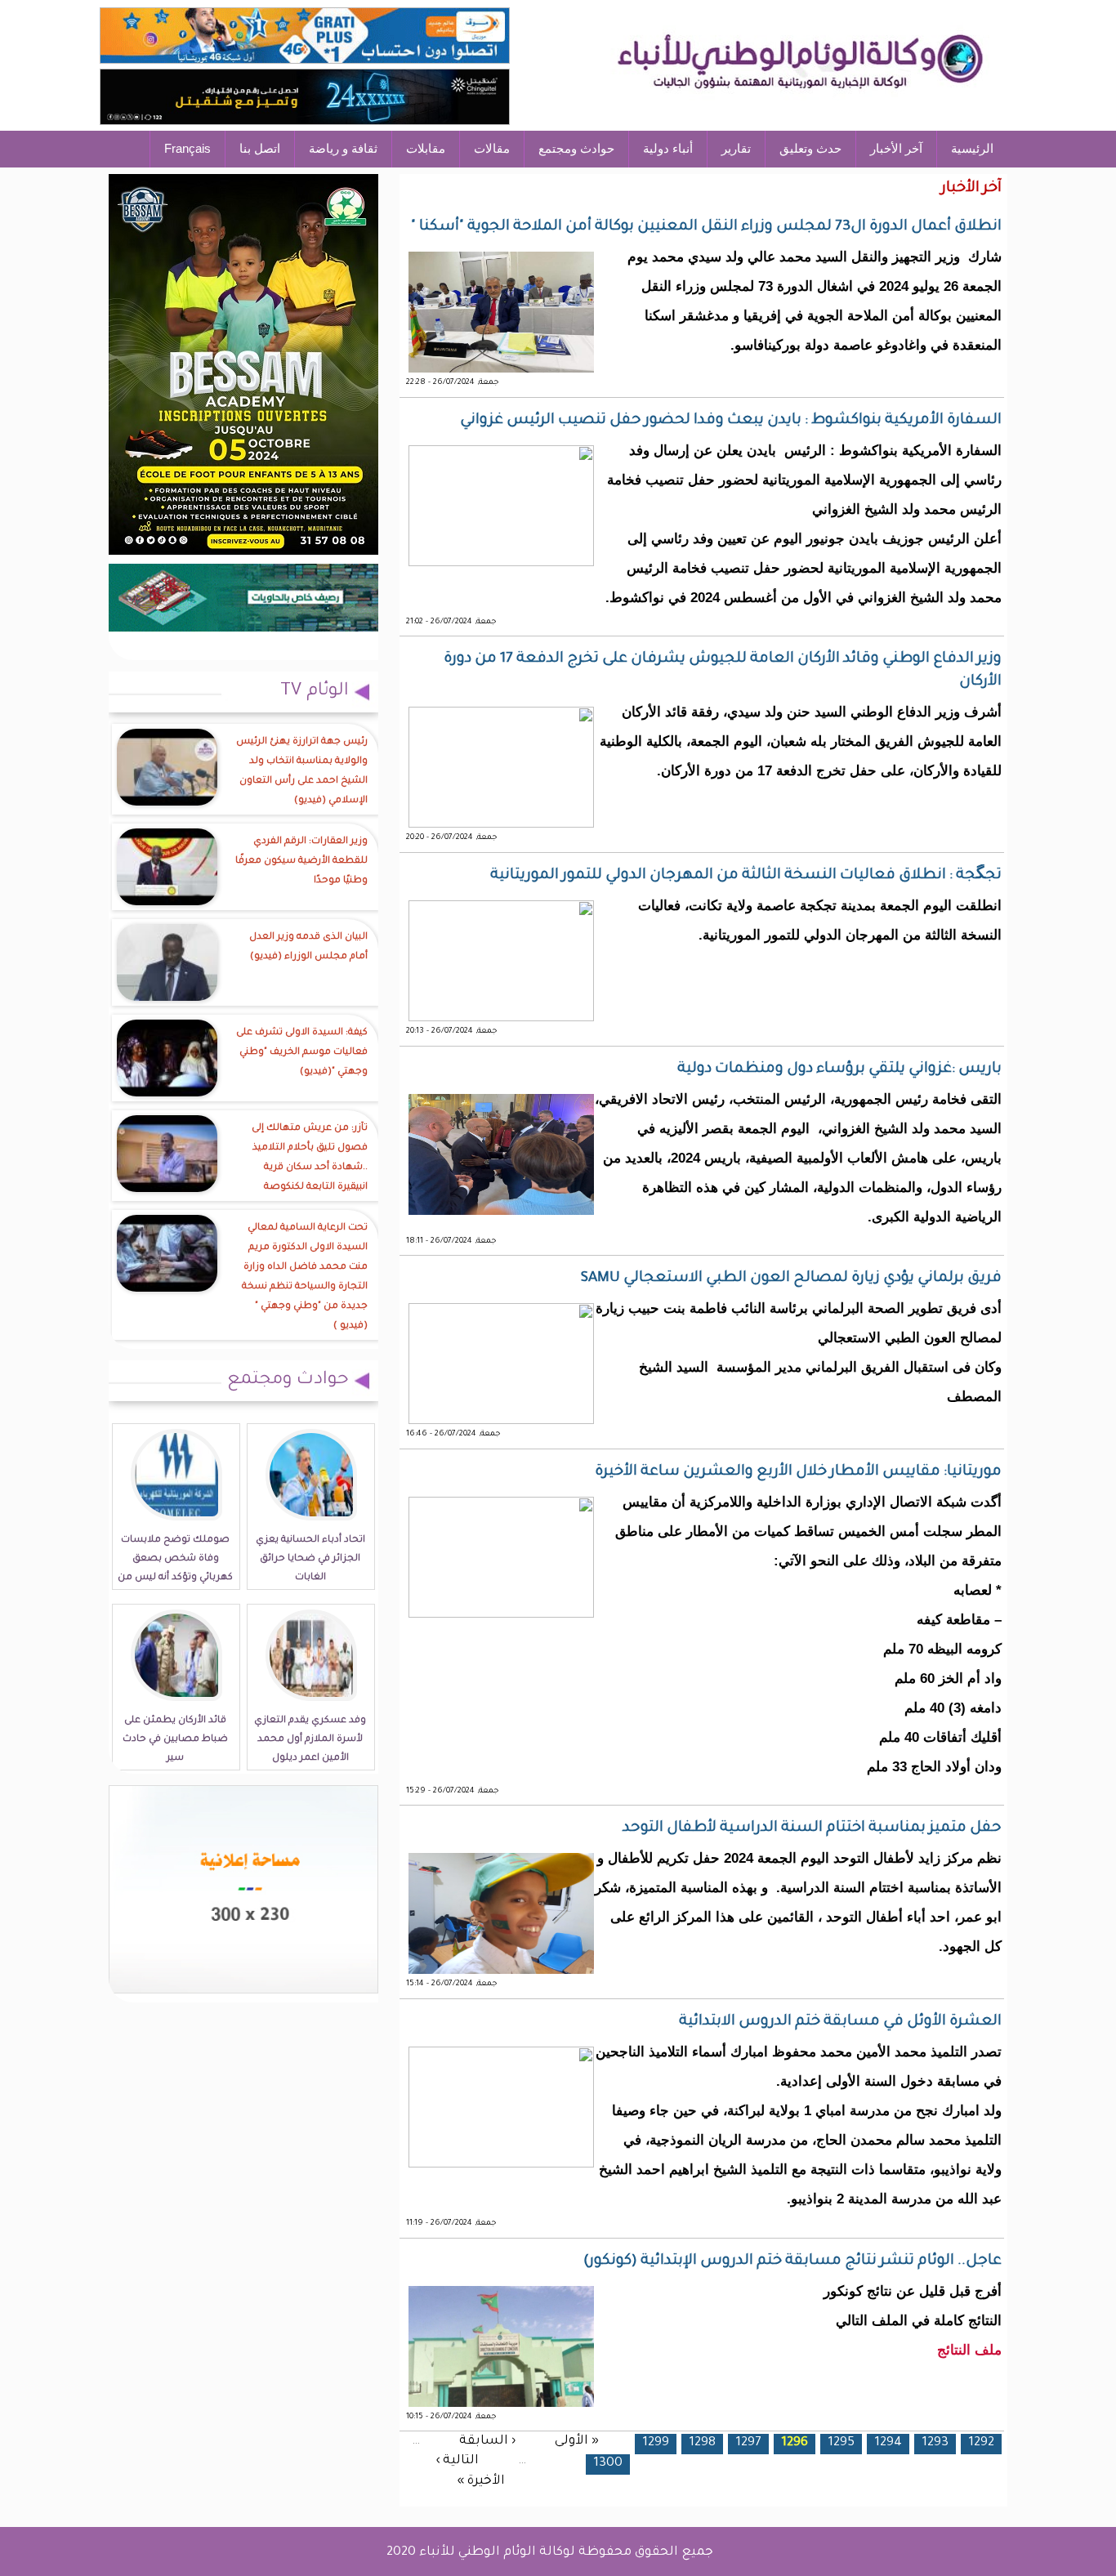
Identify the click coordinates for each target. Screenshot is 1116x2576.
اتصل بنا (260, 148)
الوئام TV (315, 692)
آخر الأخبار (896, 148)
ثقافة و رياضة (343, 148)
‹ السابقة (487, 2441)
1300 (608, 2464)
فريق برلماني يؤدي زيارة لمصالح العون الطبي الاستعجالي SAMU (791, 1279)
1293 (935, 2443)
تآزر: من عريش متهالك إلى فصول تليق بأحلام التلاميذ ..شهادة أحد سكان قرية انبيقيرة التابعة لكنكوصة (310, 1158)
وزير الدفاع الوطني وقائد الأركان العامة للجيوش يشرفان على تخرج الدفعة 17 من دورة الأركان (723, 671)
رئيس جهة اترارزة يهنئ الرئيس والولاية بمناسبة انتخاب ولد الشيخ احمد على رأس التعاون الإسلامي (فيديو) (302, 772)
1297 (748, 2443)
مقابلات (426, 148)
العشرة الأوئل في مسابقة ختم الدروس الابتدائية (840, 2022)
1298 (702, 2443)
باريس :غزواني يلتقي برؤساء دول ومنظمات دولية (839, 1069)
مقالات (492, 148)
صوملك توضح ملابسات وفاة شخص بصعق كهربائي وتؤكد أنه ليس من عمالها (175, 1569)
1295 (841, 2443)
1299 (656, 2443)
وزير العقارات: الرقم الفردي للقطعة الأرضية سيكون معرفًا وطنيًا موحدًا (301, 862)
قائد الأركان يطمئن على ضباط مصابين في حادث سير (175, 1740)
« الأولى (577, 2441)
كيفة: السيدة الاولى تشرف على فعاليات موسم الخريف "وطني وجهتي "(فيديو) (302, 1053)
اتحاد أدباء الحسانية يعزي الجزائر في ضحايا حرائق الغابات (310, 1559)
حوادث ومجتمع (576, 148)
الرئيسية (972, 148)
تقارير (736, 148)
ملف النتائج (969, 2350)
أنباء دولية (668, 148)
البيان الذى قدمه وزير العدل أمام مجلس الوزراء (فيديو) (308, 947)
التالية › (457, 2461)
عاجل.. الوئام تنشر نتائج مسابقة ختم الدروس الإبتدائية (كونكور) (792, 2261)
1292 (981, 2443)
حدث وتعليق (810, 148)
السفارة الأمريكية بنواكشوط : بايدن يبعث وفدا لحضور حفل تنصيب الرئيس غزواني (731, 421)
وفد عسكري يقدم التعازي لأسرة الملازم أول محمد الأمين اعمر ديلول (310, 1740)
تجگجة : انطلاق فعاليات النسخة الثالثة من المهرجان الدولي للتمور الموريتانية (746, 876)
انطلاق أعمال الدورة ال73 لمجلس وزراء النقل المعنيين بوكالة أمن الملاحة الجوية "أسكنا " (706, 227)
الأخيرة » (481, 2482)
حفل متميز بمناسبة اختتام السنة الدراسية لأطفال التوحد (812, 1828)
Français (187, 148)
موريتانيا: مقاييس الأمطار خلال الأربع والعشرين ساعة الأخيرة (798, 1472)
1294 (888, 2443)
